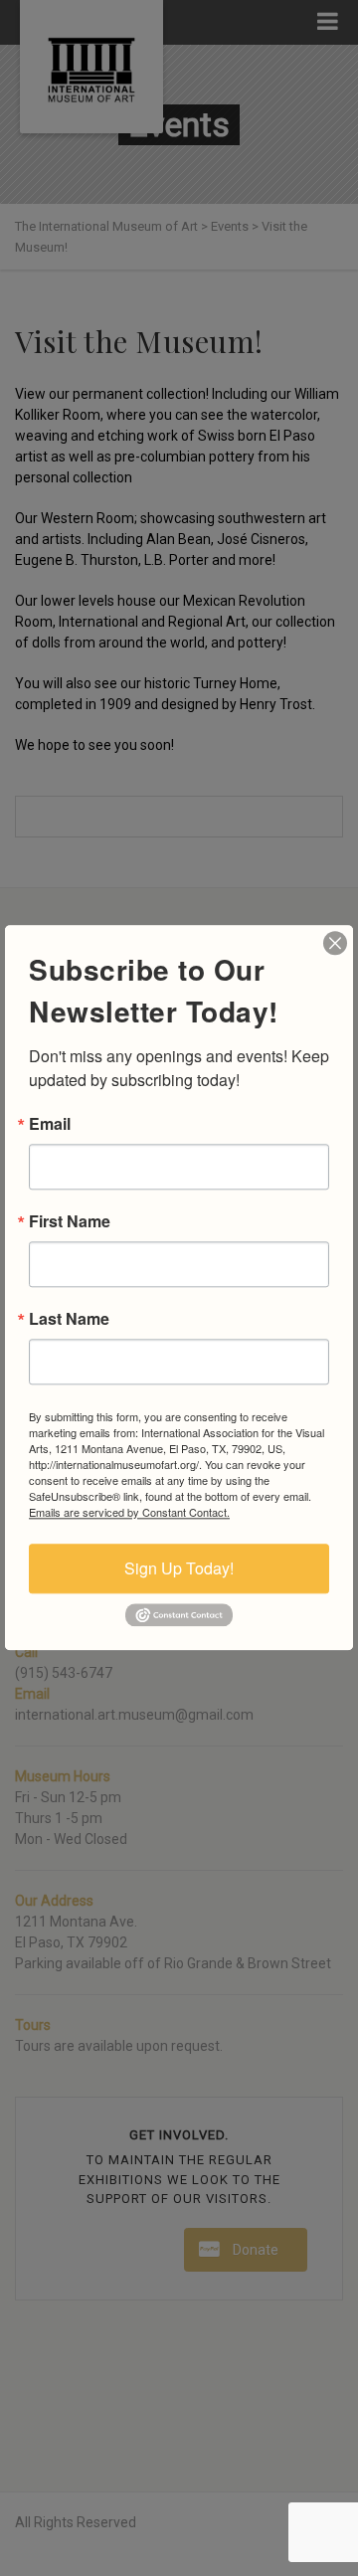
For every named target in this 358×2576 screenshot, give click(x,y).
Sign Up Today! (179, 1568)
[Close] (335, 943)
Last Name (69, 1319)
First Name (70, 1221)
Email (50, 1124)
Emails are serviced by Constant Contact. (129, 1512)
